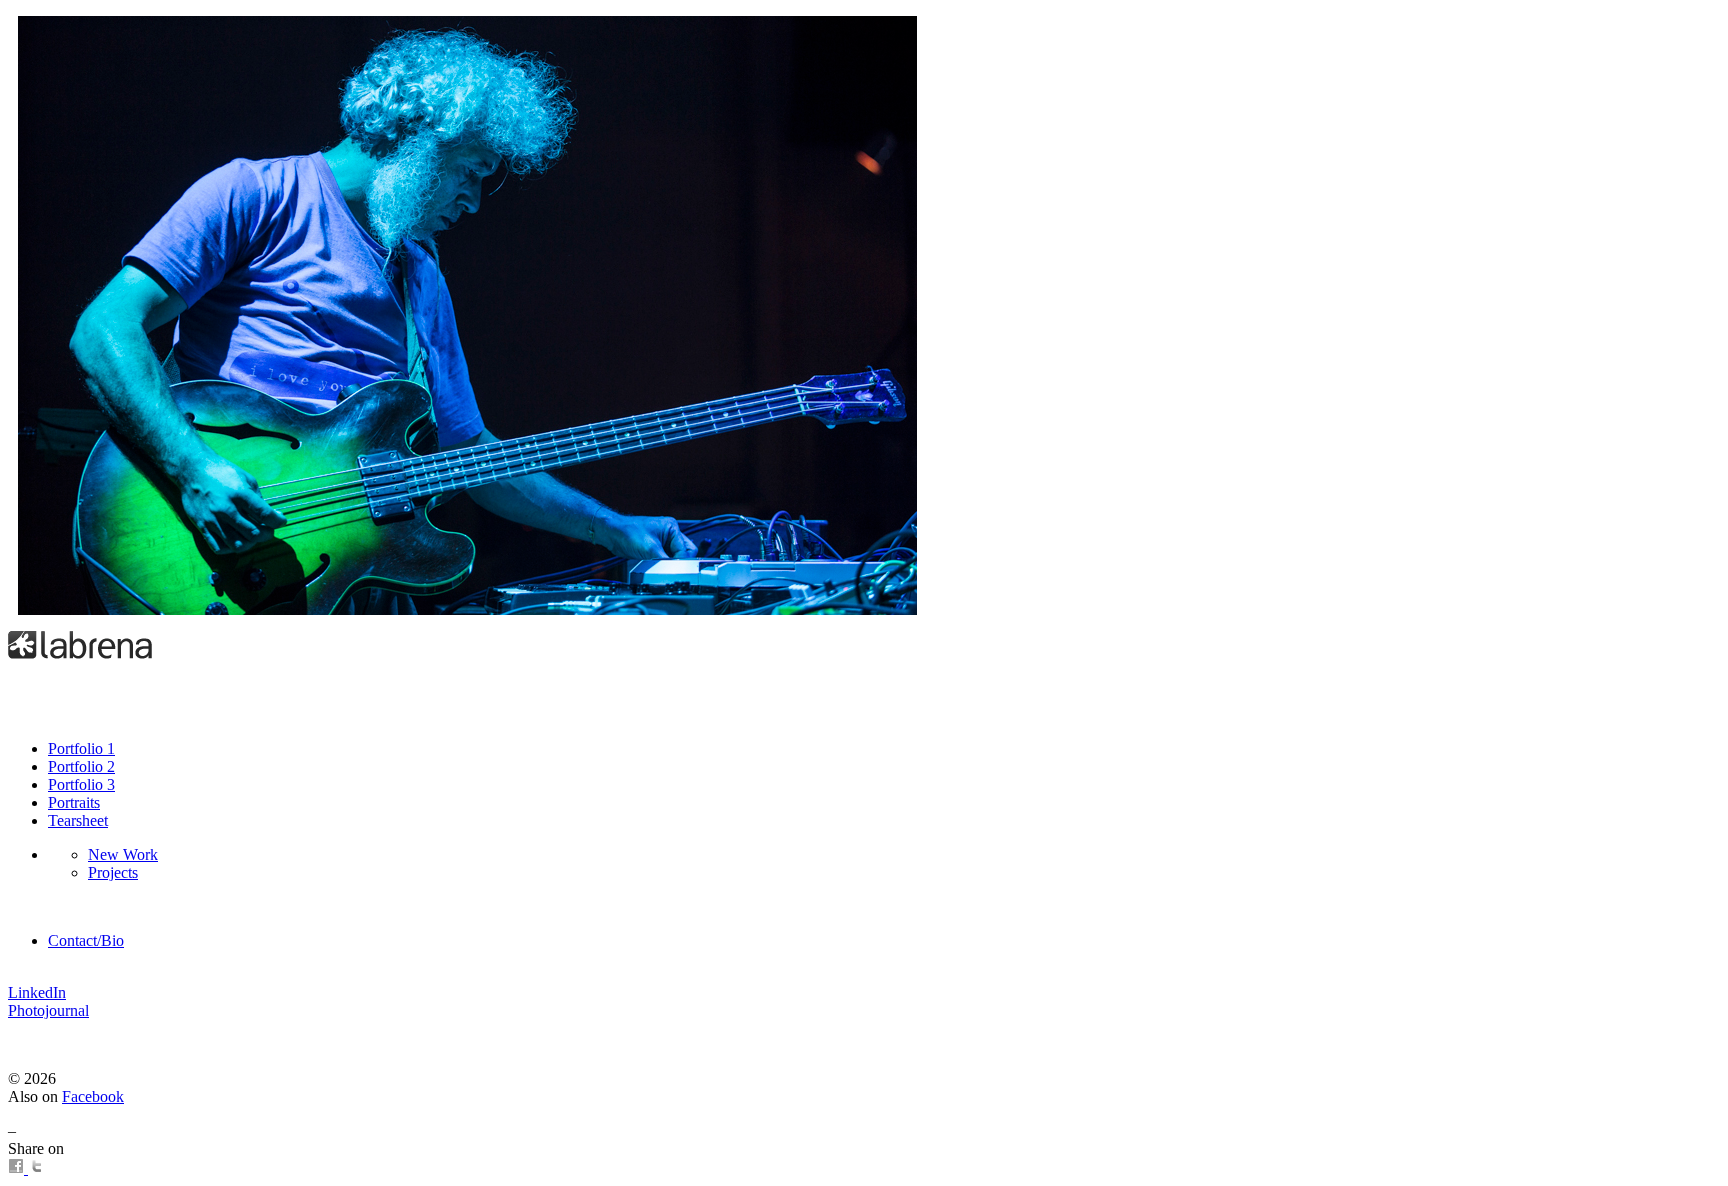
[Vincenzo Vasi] (467, 609)
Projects (113, 872)
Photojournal (48, 1010)
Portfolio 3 (81, 784)
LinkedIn (37, 992)
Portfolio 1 (81, 748)
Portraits (74, 802)
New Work (123, 854)
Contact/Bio (86, 940)
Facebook (93, 1096)
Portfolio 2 (81, 766)
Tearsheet (78, 820)
